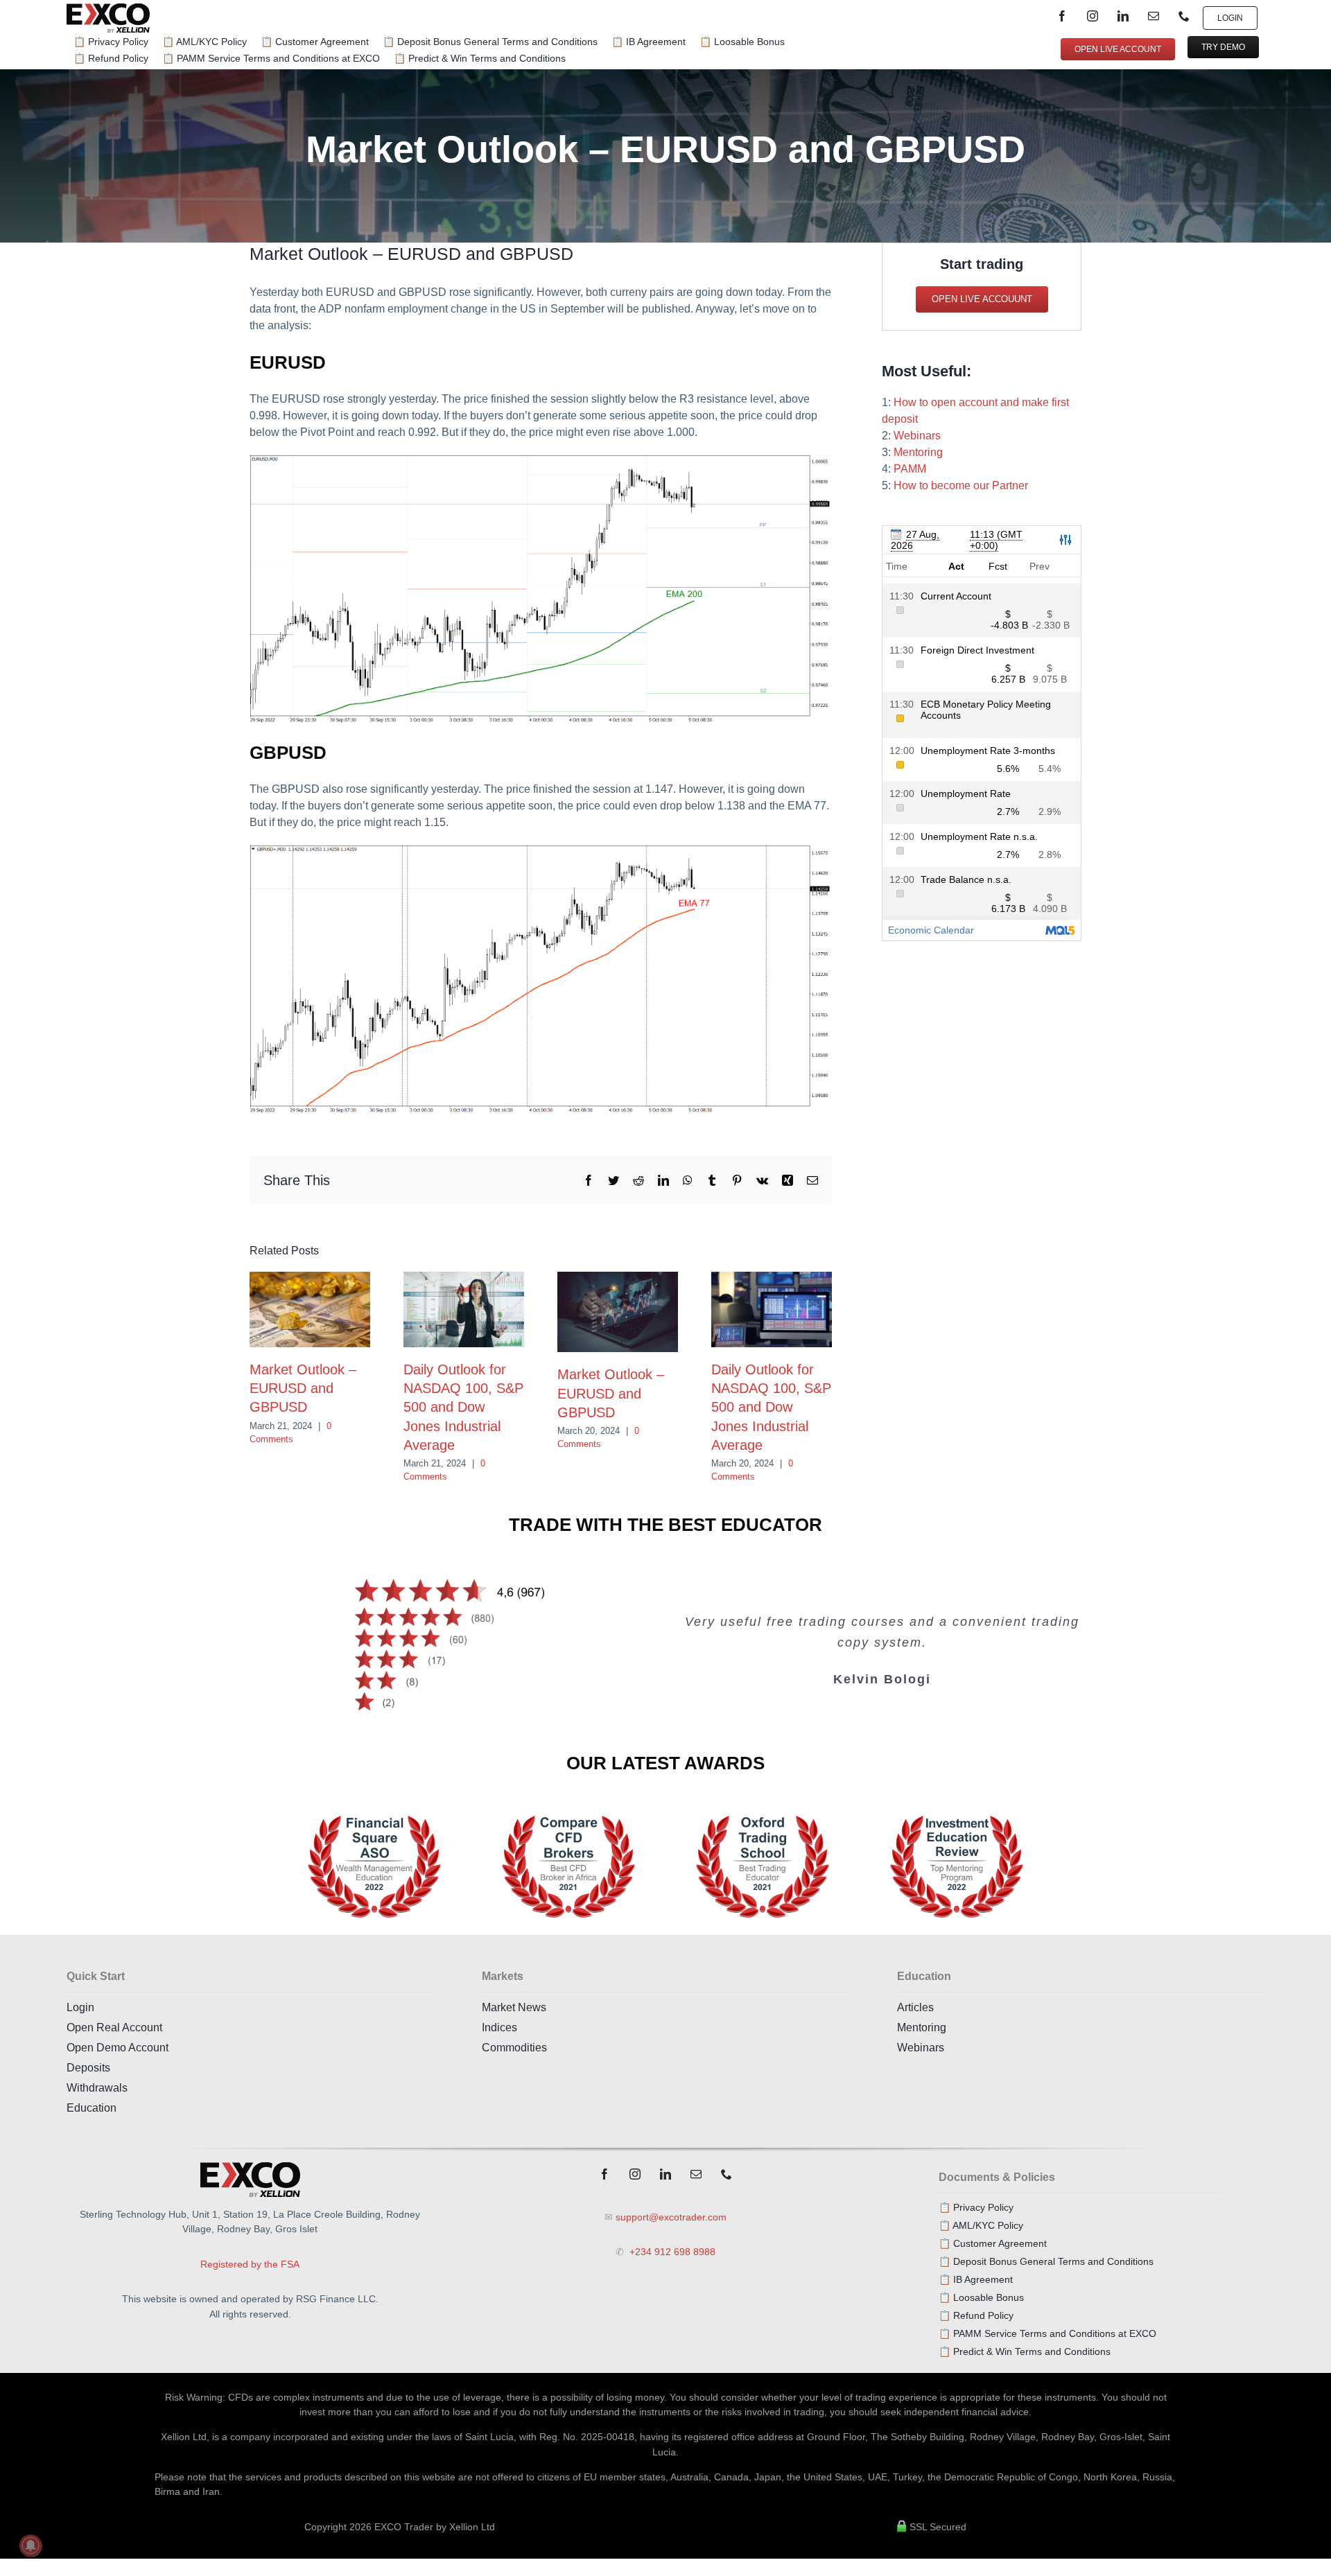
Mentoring (918, 452)
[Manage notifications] (31, 2546)
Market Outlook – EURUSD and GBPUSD (303, 1388)
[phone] (1184, 16)
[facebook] (1062, 16)
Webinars (917, 436)
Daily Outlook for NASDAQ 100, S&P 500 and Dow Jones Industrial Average (463, 1407)
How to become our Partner (961, 485)
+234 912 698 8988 (671, 2252)
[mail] (1154, 16)
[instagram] (1093, 16)
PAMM (910, 469)
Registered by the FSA (250, 2264)
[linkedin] (1123, 16)
